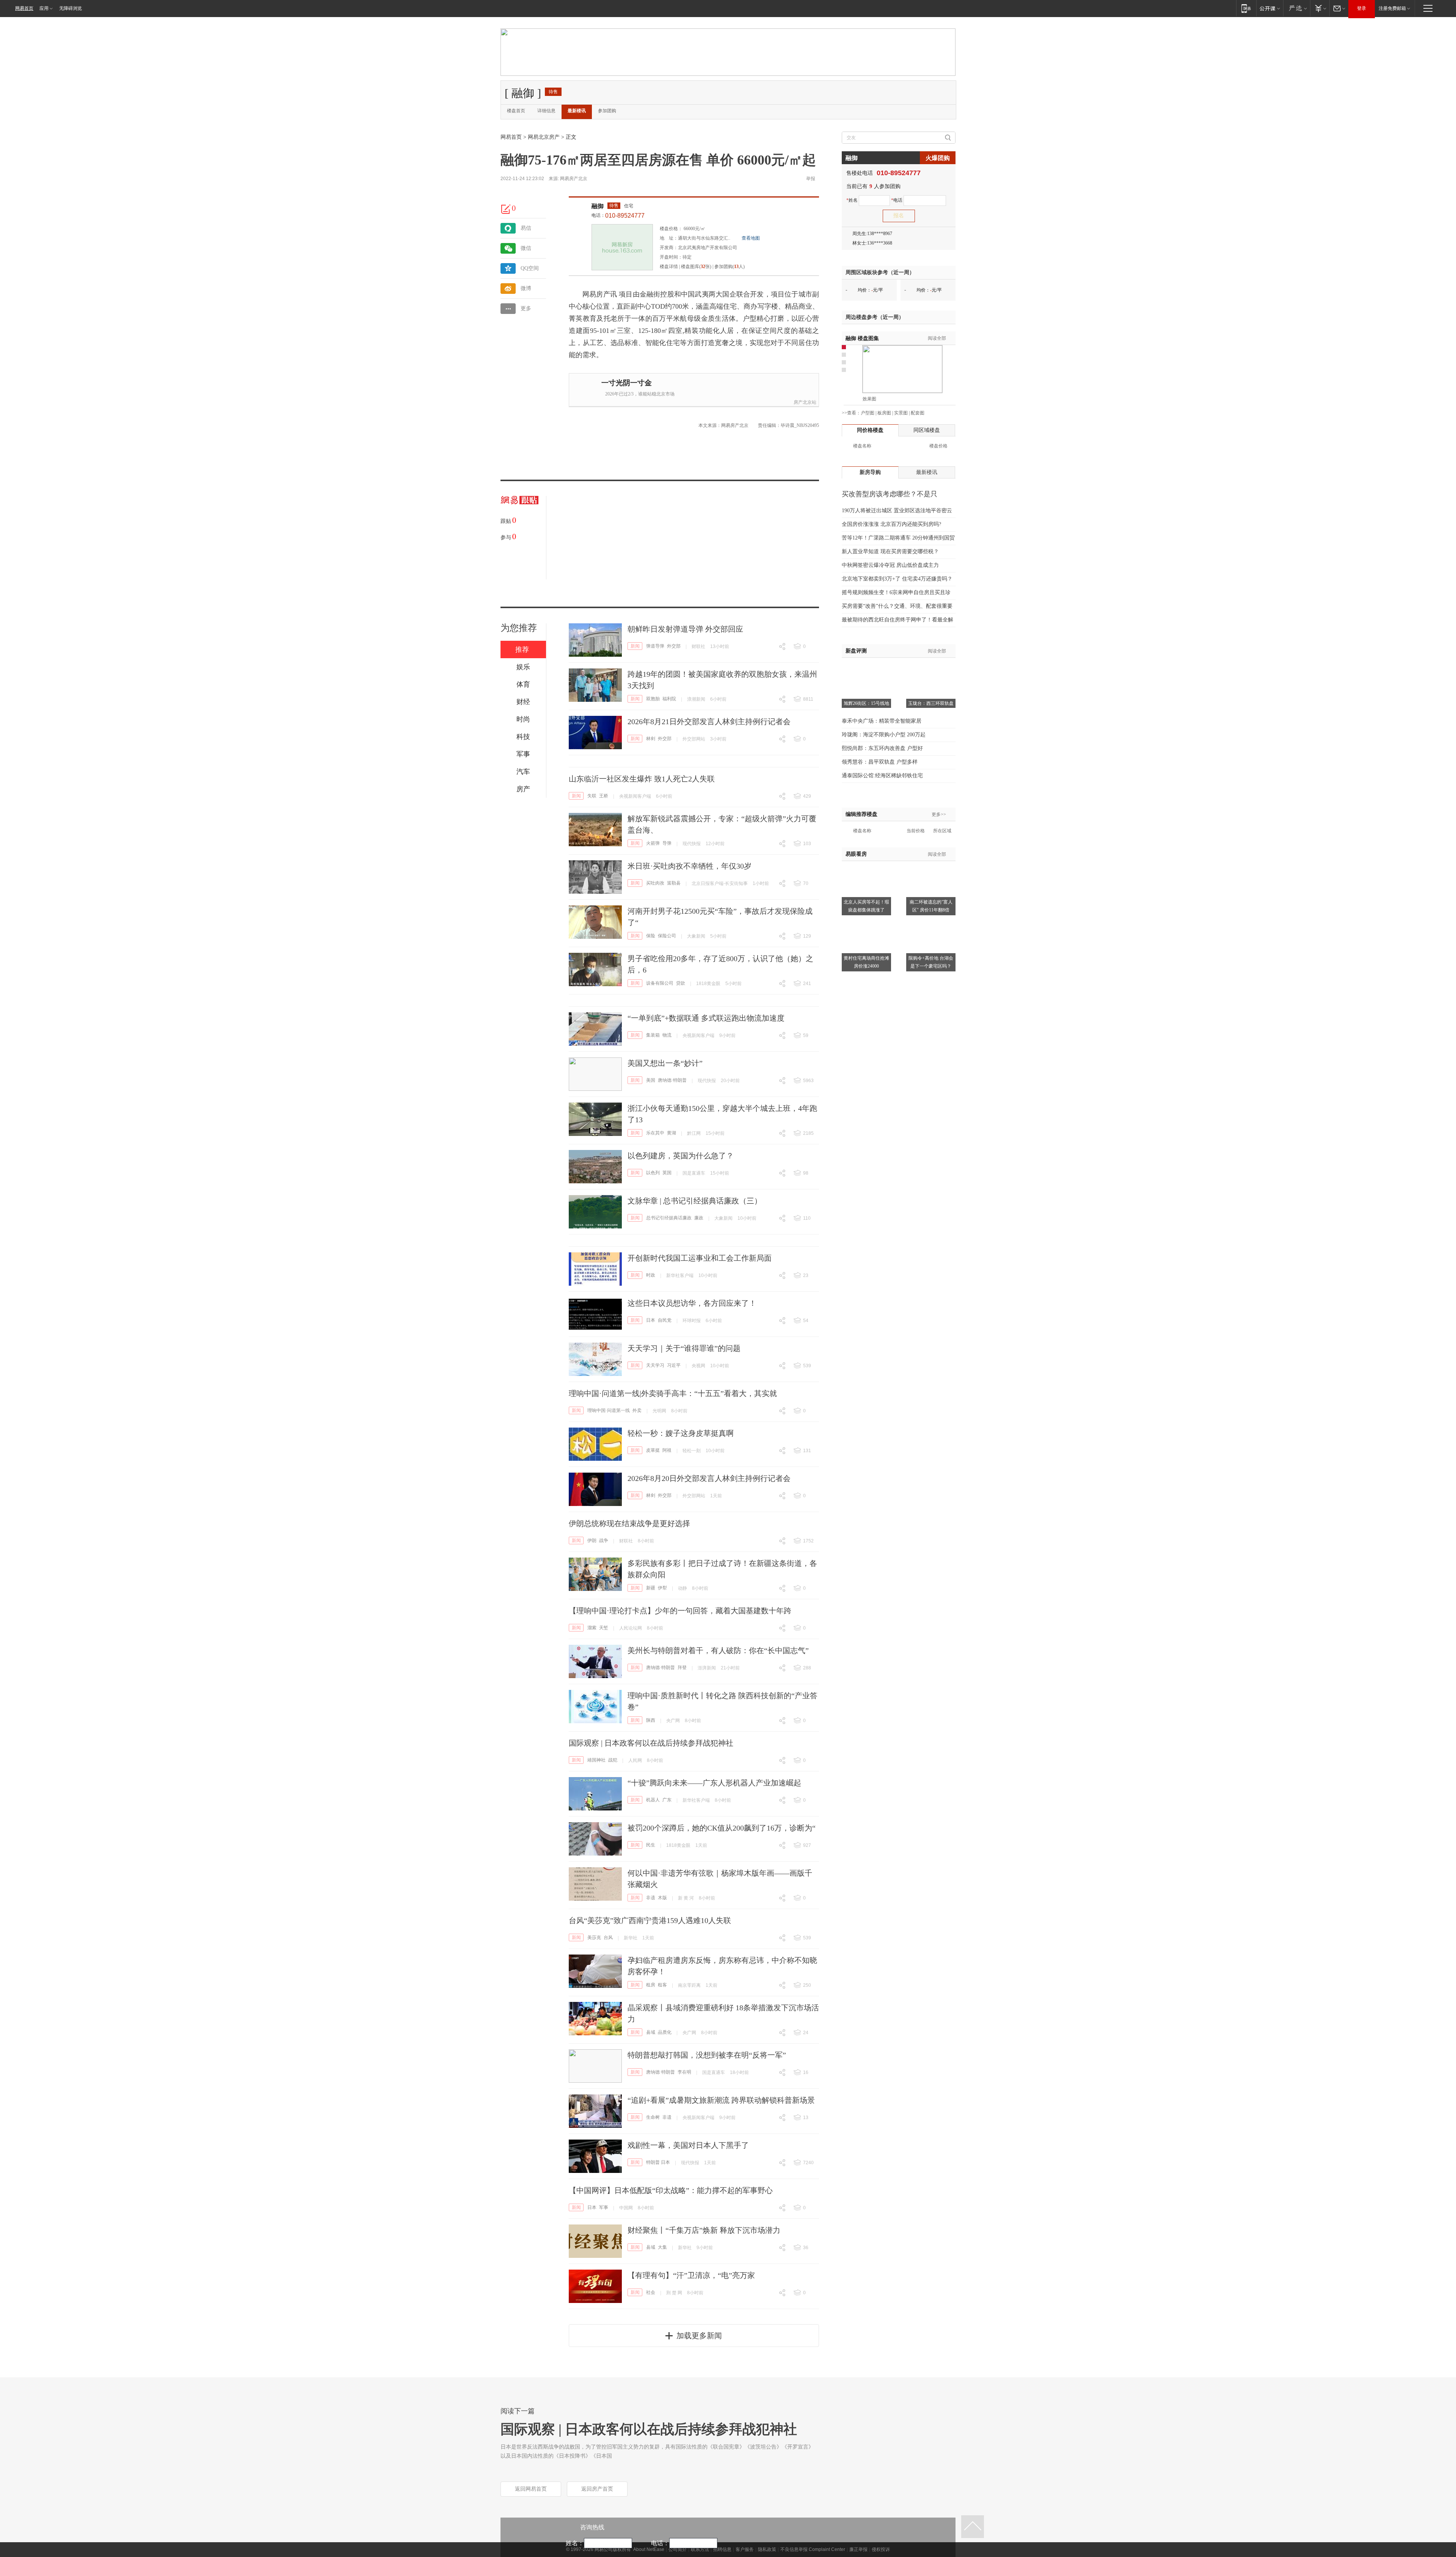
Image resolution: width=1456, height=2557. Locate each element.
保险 (651, 936)
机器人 (653, 1800)
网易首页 (24, 8)
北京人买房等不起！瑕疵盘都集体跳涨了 (866, 906)
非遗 (651, 1898)
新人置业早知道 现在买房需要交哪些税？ (890, 551)
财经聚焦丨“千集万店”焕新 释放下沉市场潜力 (704, 2230)
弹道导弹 (655, 646)
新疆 (651, 1588)
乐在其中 (655, 1133)
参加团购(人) (730, 267)
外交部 (674, 646)
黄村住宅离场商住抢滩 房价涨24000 (866, 962)
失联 (592, 796)
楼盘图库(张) (696, 267)
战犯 (613, 1760)
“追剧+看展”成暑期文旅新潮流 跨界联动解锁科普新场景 (721, 2100)
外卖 (637, 1410)
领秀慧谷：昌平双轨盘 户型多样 (880, 762)
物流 (667, 1035)
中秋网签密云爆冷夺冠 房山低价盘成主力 (890, 565)
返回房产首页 (597, 2489)
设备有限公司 (660, 983)
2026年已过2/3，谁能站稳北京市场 (640, 394)
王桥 (604, 796)
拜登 (682, 1668)
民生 (651, 1845)
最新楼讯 (577, 111)
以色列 (653, 1173)
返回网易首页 (531, 2489)
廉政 (699, 1218)
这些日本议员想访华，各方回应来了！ (692, 1303)
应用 (44, 8)
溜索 (592, 1628)
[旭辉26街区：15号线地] (866, 667)
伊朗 (592, 1540)
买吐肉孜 (655, 883)
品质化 (665, 2032)
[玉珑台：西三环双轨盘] (931, 667)
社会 (651, 2292)
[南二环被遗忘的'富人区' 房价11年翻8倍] (931, 866)
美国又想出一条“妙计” (665, 1063)
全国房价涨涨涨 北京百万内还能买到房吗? (891, 524)
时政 (651, 1275)
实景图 (901, 413)
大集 (662, 2247)
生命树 (653, 2117)
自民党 (665, 1320)
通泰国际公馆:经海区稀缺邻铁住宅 (882, 776)
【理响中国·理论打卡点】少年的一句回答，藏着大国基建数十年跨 (680, 1611)
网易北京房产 (544, 137)
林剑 (651, 739)
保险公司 (667, 936)
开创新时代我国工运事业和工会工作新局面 (700, 1258)
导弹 (667, 843)
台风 (608, 1937)
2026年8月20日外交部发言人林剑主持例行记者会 (709, 1478)
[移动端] (1246, 8)
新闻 (635, 646)
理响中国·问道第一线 (609, 1410)
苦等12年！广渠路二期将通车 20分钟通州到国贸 (898, 538)
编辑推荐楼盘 (861, 814)
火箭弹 (653, 843)
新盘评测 (856, 651)
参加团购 (607, 111)
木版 (662, 1898)
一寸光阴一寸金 (627, 383)
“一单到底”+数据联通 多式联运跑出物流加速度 (706, 1018)
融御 (598, 206)
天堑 (604, 1628)
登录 (1362, 8)
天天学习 (655, 1365)
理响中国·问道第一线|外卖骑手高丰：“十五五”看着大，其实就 (673, 1393)
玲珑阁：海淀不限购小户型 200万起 (884, 735)
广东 (667, 1800)
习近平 (674, 1365)
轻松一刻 (692, 1451)
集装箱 (653, 1035)
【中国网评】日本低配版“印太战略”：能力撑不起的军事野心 (671, 2190)
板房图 (884, 413)
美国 (651, 1080)
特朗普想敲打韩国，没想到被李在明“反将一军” (707, 2055)
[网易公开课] (1270, 8)
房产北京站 (805, 402)
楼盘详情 (669, 267)
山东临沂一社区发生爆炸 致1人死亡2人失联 (642, 779)
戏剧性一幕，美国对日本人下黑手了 (688, 2145)
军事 (604, 2207)
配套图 (918, 413)
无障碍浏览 (71, 8)
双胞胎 (653, 699)
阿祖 (667, 1450)
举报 (811, 179)
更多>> (939, 814)
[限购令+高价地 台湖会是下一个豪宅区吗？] (931, 922)
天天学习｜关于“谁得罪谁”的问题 (684, 1348)
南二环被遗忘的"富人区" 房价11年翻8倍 (931, 906)
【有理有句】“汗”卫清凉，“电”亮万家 (691, 2275)
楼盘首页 (516, 111)
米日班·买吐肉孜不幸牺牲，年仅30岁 (690, 866)
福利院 (669, 699)
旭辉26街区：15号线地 (866, 703)
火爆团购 (938, 158)
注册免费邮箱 (1392, 8)
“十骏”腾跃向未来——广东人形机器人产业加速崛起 (714, 1783)
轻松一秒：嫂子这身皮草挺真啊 (681, 1433)
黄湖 (672, 1133)
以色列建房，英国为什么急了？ (681, 1156)
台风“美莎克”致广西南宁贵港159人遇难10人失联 (650, 1920)
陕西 (651, 1720)
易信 (526, 228)
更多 (526, 308)
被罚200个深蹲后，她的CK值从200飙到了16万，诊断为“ (722, 1828)
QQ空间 (530, 268)
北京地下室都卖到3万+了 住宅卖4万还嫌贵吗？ (897, 579)
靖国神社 (596, 1760)
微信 (526, 248)
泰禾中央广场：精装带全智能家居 (882, 721)
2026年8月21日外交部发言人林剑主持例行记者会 (709, 722)
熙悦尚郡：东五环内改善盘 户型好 (882, 748)
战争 (604, 1540)
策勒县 (674, 883)
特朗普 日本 (658, 2162)
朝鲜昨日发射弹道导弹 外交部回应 (685, 629)
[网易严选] (1297, 8)
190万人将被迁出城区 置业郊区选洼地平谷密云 (897, 511)
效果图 (869, 399)
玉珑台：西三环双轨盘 (931, 703)
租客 (662, 1985)
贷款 (681, 983)
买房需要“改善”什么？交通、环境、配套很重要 (897, 606)
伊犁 (662, 1588)
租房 (651, 1985)
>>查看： (851, 413)
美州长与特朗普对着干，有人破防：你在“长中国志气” (718, 1650)
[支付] (1320, 8)
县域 (651, 2032)
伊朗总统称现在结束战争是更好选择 (629, 1523)
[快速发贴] (506, 209)
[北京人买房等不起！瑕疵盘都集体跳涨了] (866, 866)
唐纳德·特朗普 (672, 1080)
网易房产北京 (574, 179)
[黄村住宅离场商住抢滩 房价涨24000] (866, 922)
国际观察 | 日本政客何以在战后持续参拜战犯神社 (651, 1743)
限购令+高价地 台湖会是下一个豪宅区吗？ (931, 962)
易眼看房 (856, 854)
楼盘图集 (862, 338)
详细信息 (546, 111)
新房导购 (870, 472)
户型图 (868, 413)
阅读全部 (937, 338)
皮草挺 (653, 1450)
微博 (526, 288)
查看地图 (751, 238)
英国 (667, 1173)
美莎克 (594, 1937)
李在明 (684, 2072)
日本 (651, 1320)
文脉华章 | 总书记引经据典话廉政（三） (695, 1201)
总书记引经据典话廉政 (669, 1218)
